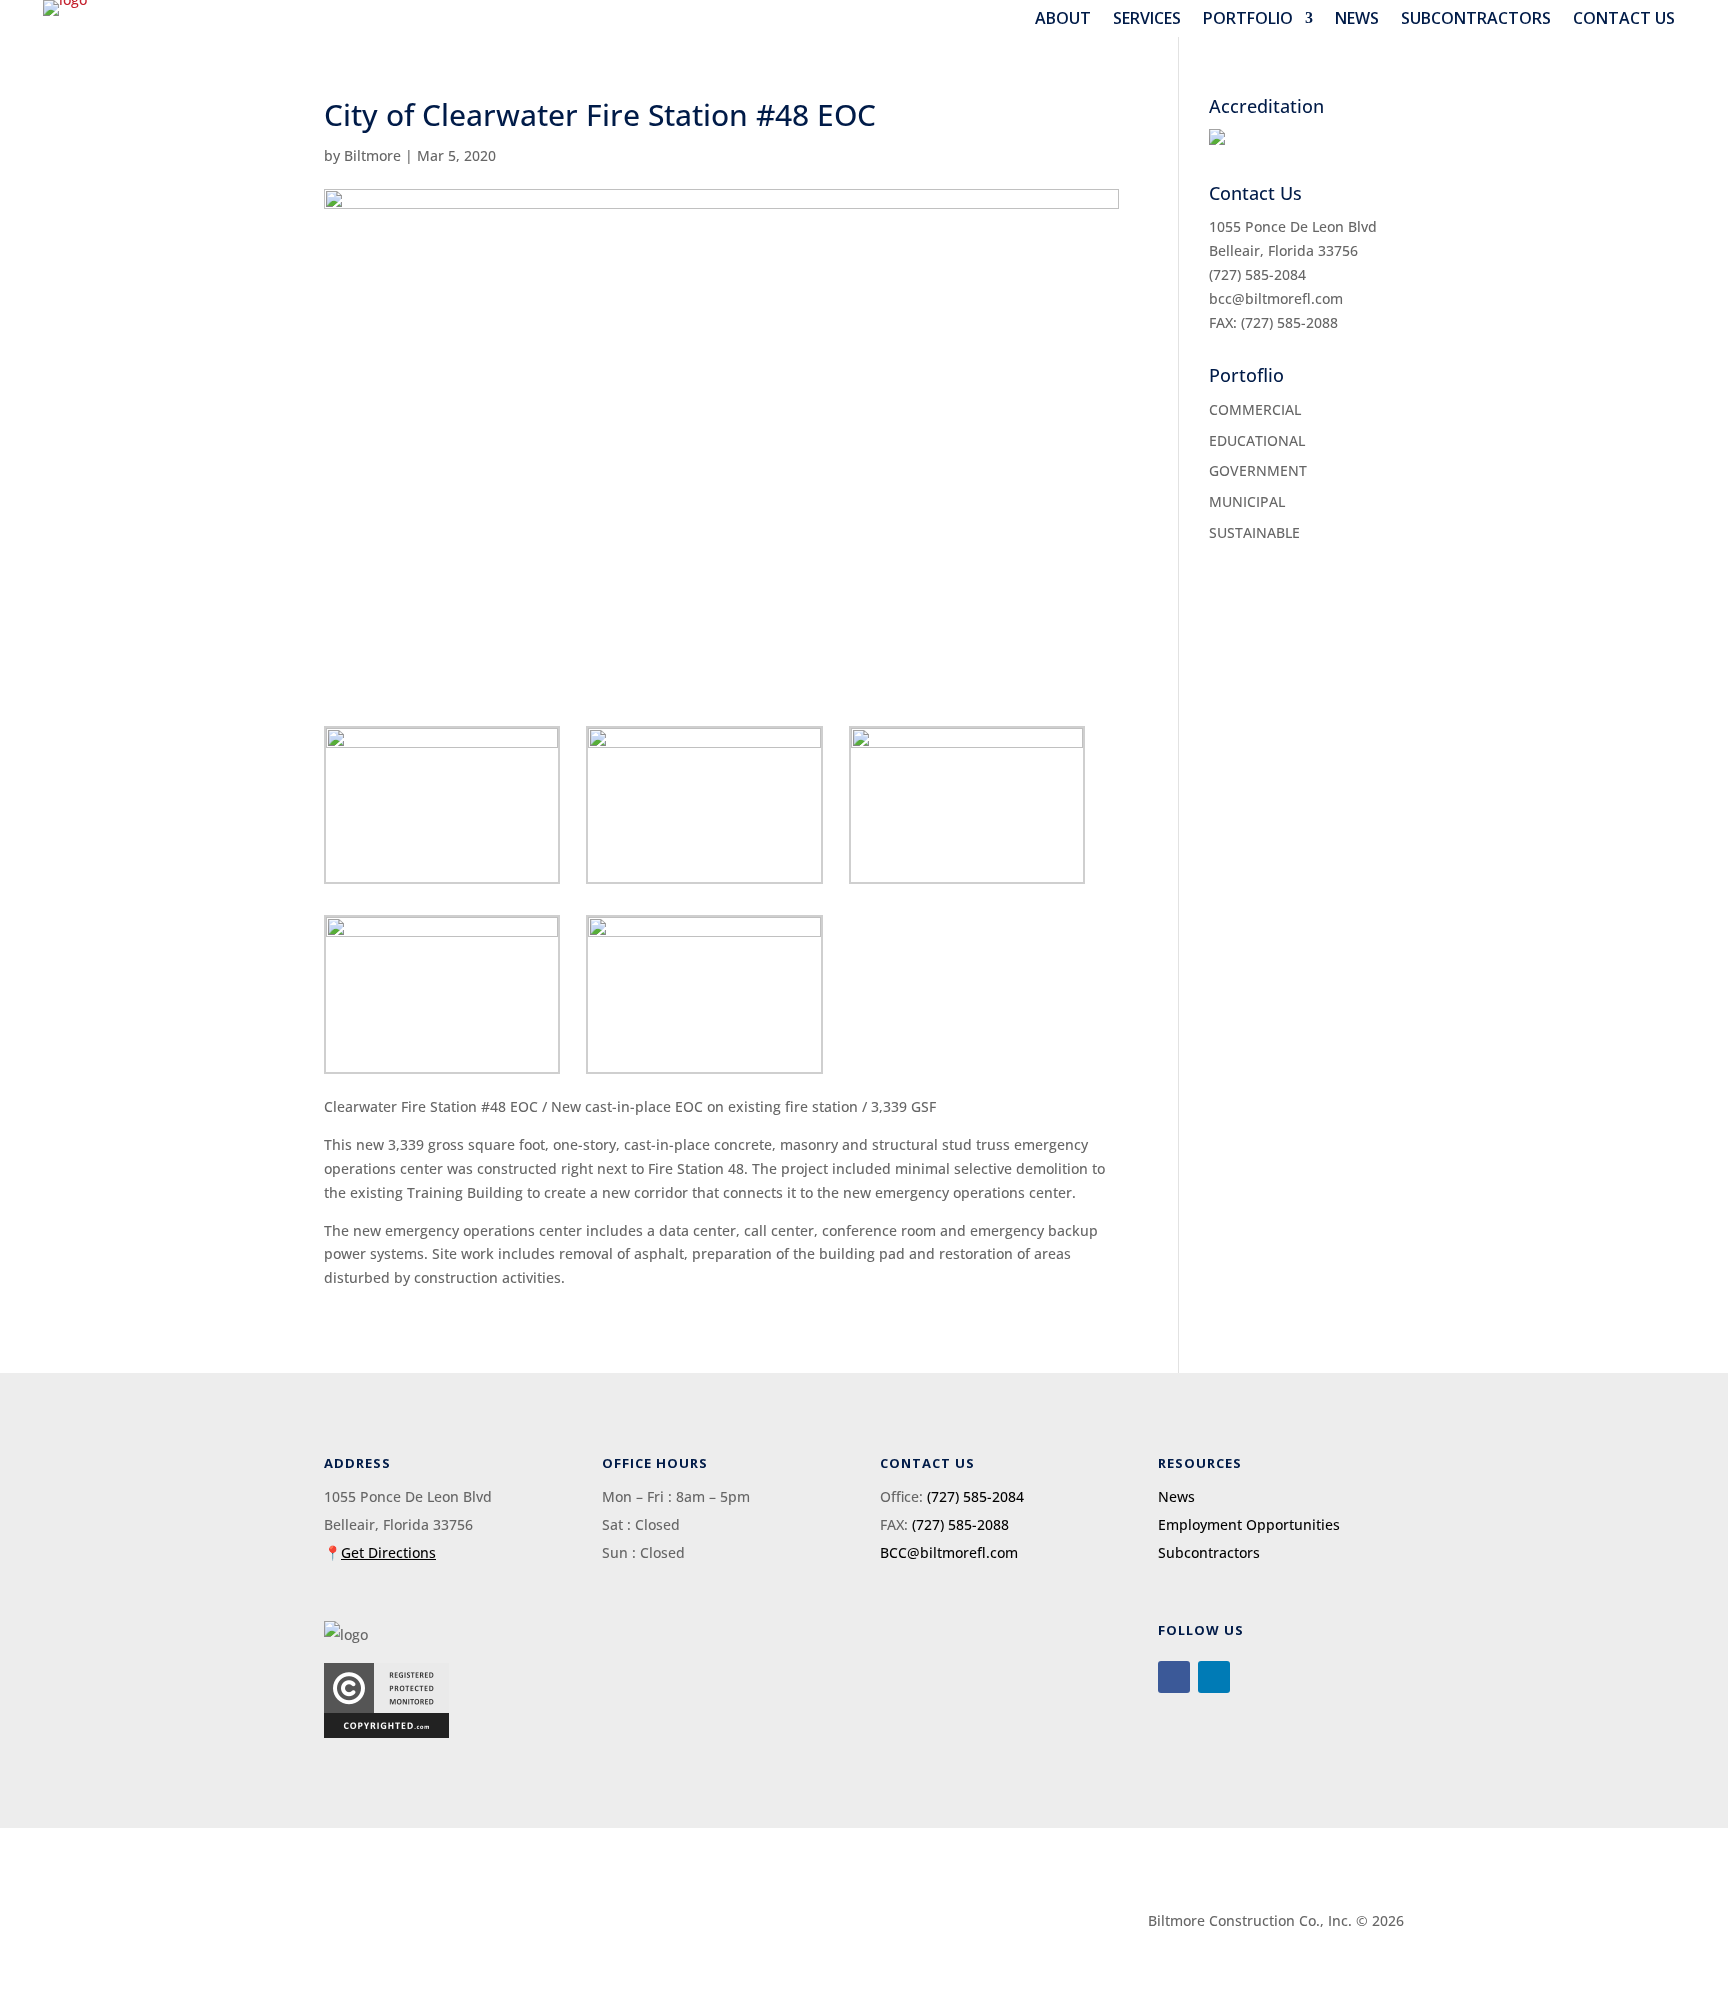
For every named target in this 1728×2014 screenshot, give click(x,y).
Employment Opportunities (1249, 1524)
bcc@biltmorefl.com (1276, 298)
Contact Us (1624, 18)
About (1063, 18)
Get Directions (388, 1552)
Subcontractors (1476, 18)
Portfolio (1248, 18)
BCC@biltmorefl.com (949, 1552)
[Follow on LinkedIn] (1214, 1677)
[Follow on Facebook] (1174, 1677)
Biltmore (372, 155)
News (1357, 18)
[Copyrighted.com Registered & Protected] (386, 1732)
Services (1147, 18)
